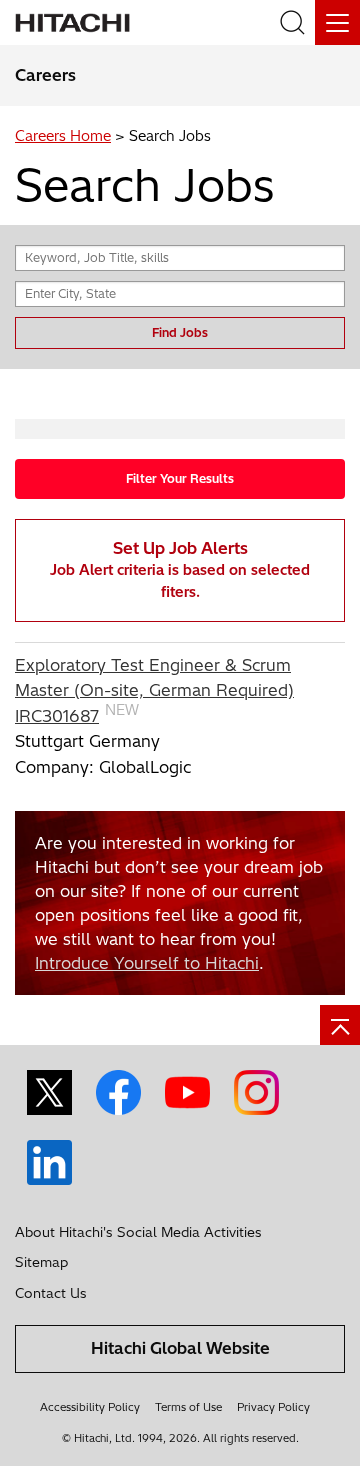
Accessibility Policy (90, 1407)
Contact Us (51, 1293)
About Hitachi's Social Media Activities (138, 1232)
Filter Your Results (180, 478)
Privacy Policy (273, 1407)
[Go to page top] (340, 1025)
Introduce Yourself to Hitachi (147, 963)
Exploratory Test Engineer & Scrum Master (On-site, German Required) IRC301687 (154, 690)
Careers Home (63, 136)
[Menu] (337, 22)
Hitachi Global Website (180, 1348)
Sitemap (41, 1262)
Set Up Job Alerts (180, 569)
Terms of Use (188, 1407)
